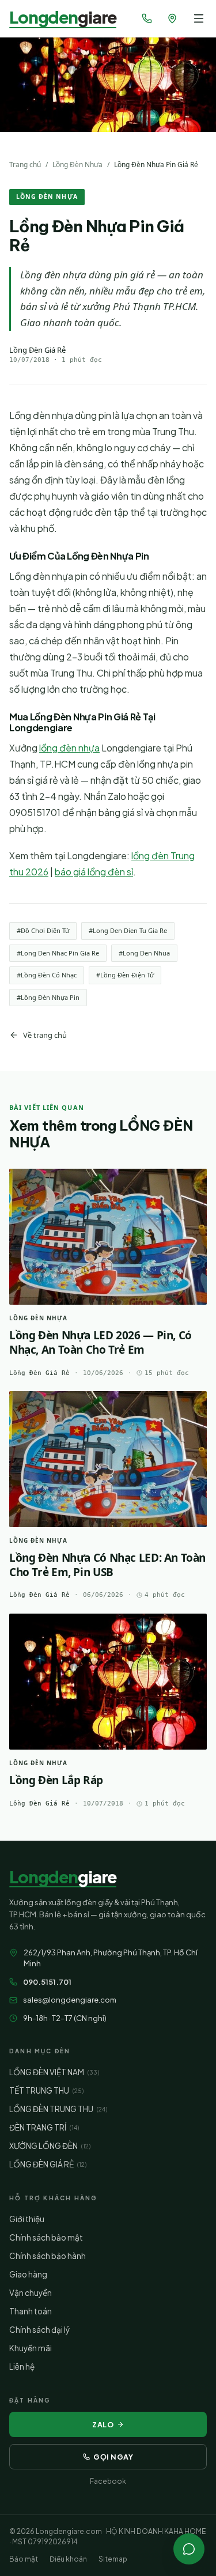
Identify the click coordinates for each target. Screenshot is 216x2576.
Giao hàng (28, 2274)
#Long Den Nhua (144, 953)
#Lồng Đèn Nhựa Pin (48, 997)
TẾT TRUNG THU (46, 2090)
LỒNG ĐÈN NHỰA (47, 197)
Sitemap (113, 2559)
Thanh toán (31, 2311)
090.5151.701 (47, 1982)
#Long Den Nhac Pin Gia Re (58, 953)
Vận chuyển (31, 2293)
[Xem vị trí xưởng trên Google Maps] (172, 18)
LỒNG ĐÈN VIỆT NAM (54, 2072)
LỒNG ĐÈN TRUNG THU (58, 2109)
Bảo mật (24, 2559)
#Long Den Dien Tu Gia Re (128, 930)
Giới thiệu (27, 2219)
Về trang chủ (45, 1035)
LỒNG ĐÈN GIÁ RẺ (48, 2164)
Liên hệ (22, 2367)
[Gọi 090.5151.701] (147, 18)
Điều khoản (68, 2559)
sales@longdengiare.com (70, 2000)
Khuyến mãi (31, 2348)
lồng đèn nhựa (69, 748)
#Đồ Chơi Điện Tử (43, 930)
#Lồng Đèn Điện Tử (125, 975)
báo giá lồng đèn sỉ (94, 872)
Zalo (103, 2424)
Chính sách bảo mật (46, 2237)
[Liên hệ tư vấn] (189, 2549)
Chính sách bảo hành (48, 2256)
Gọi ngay (113, 2457)
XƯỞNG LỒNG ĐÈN (50, 2146)
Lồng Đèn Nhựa (77, 165)
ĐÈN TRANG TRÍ (44, 2127)
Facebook (108, 2481)
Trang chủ (25, 165)
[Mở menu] (199, 18)
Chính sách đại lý (39, 2330)
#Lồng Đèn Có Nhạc (47, 975)
